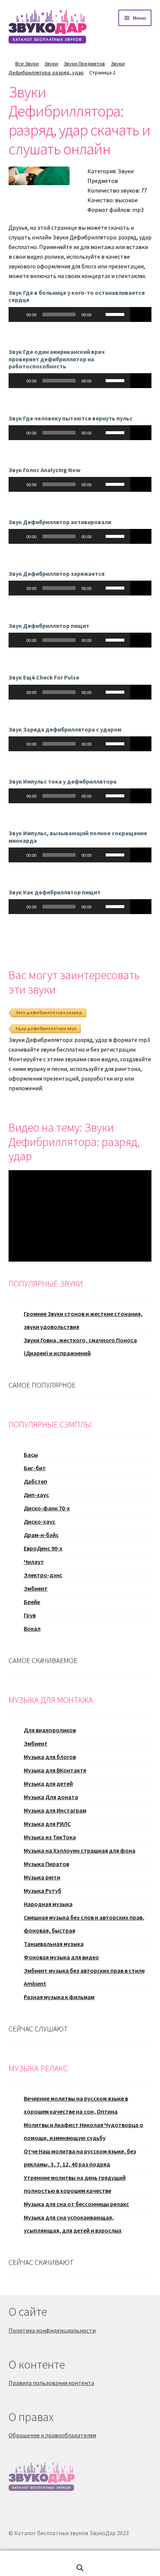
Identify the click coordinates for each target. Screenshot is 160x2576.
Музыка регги (42, 1877)
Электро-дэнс (43, 1575)
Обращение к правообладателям (52, 2435)
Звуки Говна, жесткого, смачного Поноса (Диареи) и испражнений (80, 1347)
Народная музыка (48, 1904)
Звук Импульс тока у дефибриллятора (63, 781)
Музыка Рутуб (43, 1891)
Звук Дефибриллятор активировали (60, 522)
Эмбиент (36, 1588)
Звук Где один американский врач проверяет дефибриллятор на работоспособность (57, 359)
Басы (31, 1455)
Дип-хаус (36, 1495)
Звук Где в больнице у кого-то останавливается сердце (77, 296)
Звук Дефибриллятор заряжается (57, 574)
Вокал (32, 1628)
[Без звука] (100, 314)
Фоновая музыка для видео (61, 1957)
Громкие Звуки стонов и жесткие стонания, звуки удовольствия (83, 1320)
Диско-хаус (40, 1521)
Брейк (32, 1602)
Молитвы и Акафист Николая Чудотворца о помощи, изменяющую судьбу (84, 2131)
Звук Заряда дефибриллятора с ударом (65, 729)
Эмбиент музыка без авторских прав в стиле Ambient (84, 1977)
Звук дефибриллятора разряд (49, 1012)
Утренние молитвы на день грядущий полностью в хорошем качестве (75, 2184)
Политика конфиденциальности (52, 2330)
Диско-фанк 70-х (47, 1508)
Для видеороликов (50, 1730)
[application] (69, 314)
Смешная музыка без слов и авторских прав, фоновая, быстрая (84, 1924)
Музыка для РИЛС (47, 1824)
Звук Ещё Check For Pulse (44, 677)
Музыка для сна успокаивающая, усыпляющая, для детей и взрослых (73, 2224)
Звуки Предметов (84, 64)
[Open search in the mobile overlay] (80, 2568)
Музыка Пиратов (47, 1864)
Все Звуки (27, 64)
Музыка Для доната (51, 1797)
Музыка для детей (48, 1783)
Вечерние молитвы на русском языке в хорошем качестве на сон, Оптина (76, 2105)
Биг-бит (35, 1468)
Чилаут (34, 1562)
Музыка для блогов (50, 1757)
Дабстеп (36, 1481)
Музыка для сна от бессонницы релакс (76, 2204)
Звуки (51, 64)
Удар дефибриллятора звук (46, 1028)
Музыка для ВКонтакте (55, 1770)
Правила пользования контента (51, 2383)
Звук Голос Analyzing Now (44, 470)
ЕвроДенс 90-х (43, 1548)
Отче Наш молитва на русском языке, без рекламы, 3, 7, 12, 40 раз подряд (80, 2158)
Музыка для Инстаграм (55, 1810)
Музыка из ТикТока (50, 1837)
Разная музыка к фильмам (59, 1997)
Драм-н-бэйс (41, 1535)
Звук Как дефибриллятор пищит (55, 892)
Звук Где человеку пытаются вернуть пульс (71, 418)
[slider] (116, 314)
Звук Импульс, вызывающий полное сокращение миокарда (78, 837)
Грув (30, 1615)
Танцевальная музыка (54, 1944)
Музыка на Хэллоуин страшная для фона (80, 1850)
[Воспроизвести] (18, 314)
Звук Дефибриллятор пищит (49, 626)
